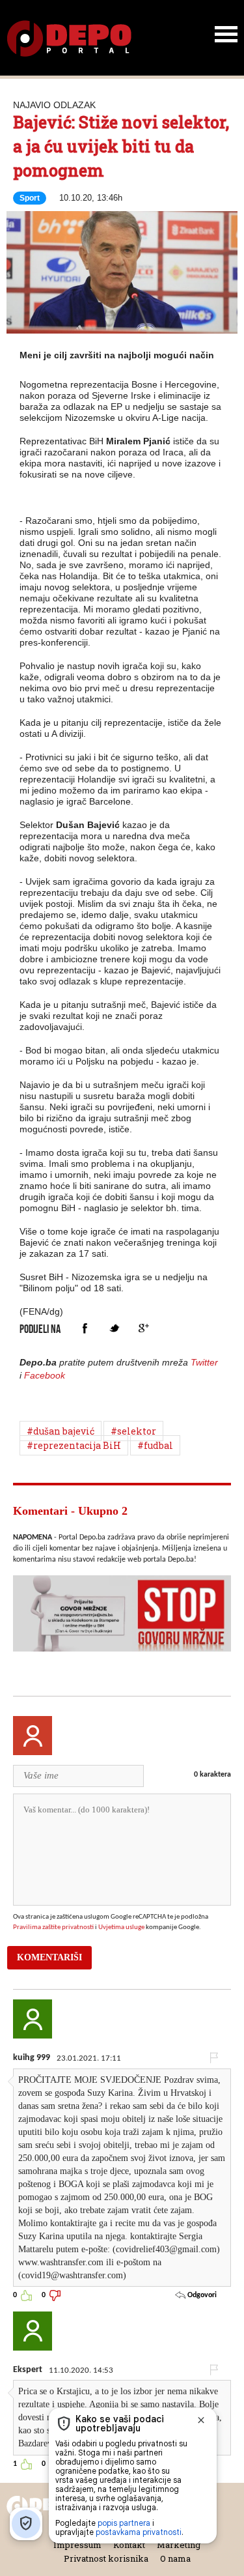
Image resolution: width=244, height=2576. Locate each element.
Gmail (143, 1328)
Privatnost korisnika (106, 2558)
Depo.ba (69, 39)
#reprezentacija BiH (74, 1445)
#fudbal (155, 1445)
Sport (30, 198)
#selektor (133, 1431)
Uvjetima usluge (121, 1927)
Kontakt (129, 2545)
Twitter (114, 1328)
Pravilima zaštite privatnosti (53, 1927)
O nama (175, 2558)
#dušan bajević (61, 1431)
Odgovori (201, 2295)
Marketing (179, 2545)
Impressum (77, 2545)
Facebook (85, 1328)
